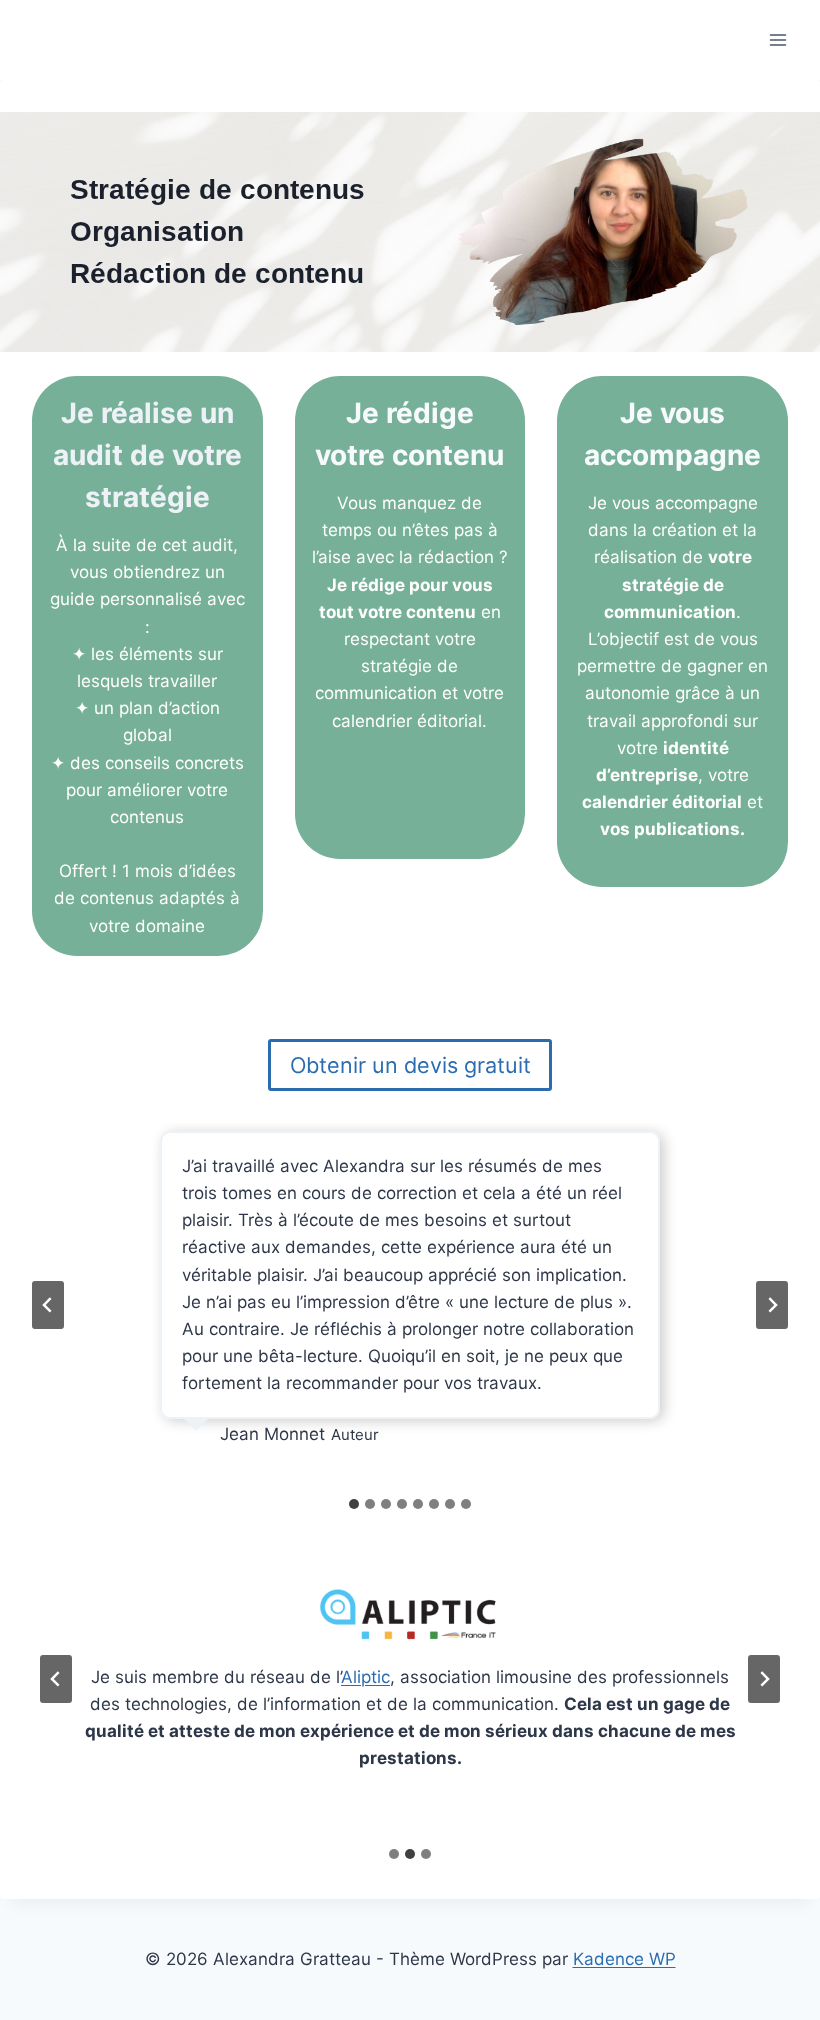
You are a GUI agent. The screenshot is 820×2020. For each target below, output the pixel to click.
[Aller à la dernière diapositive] (48, 1305)
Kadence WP (624, 1959)
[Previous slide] (56, 1679)
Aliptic (365, 1677)
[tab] (354, 1504)
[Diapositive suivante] (772, 1305)
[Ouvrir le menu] (777, 39)
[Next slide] (764, 1679)
